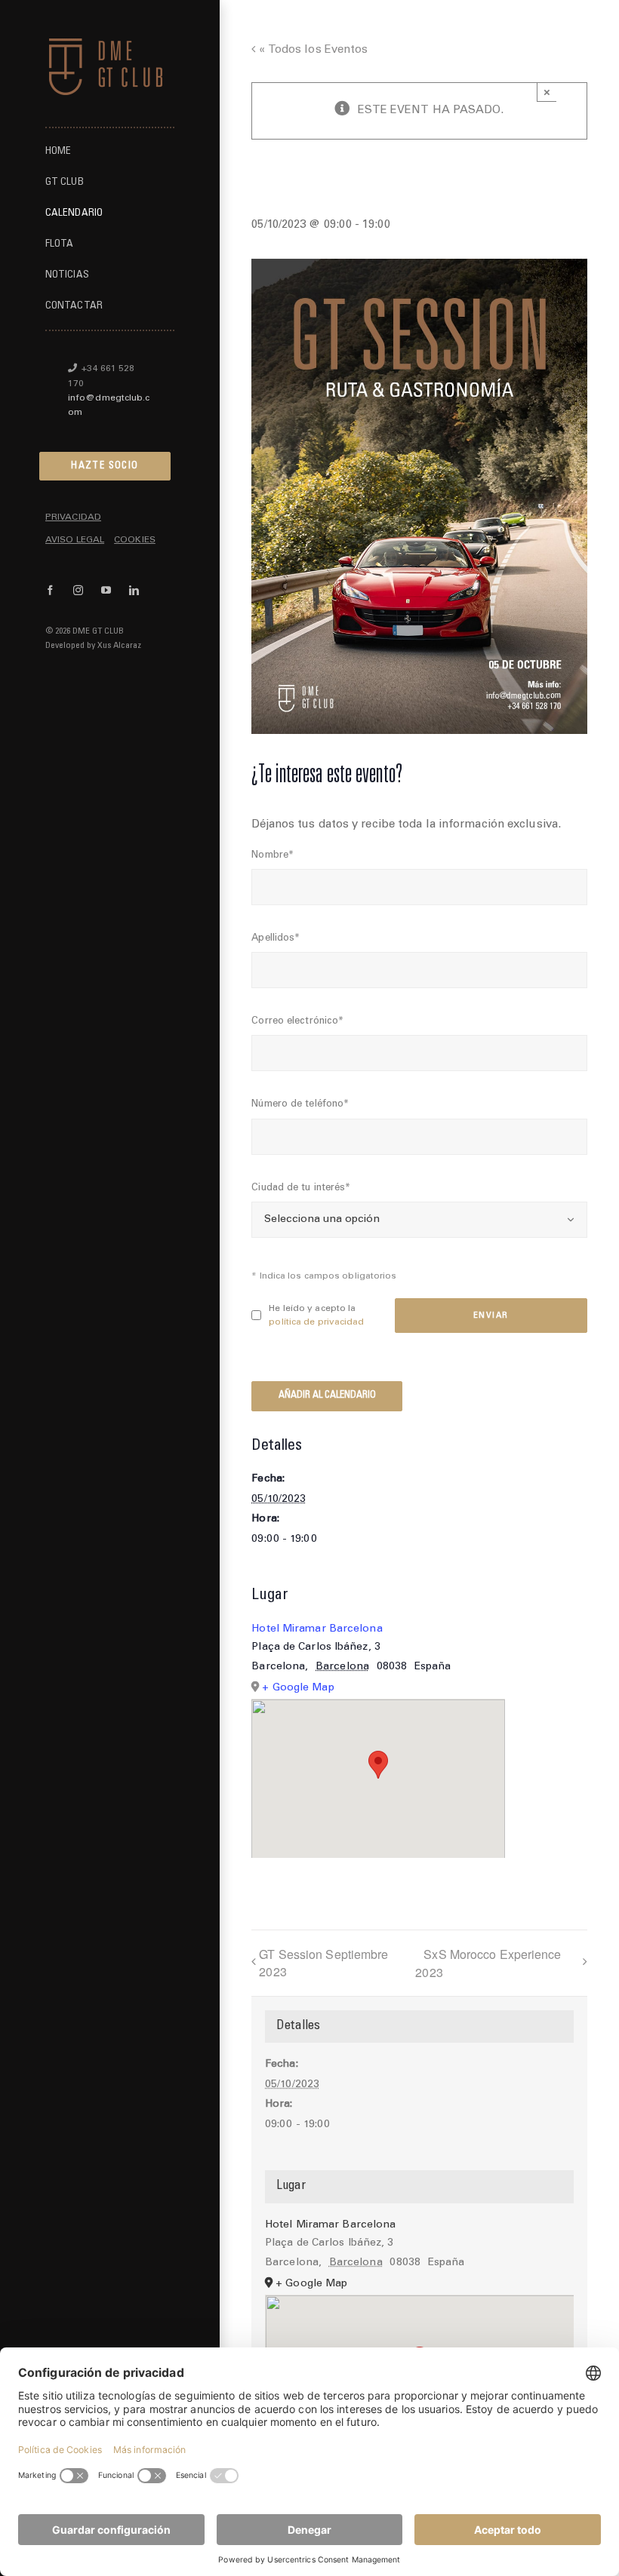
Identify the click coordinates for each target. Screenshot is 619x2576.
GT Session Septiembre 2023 (323, 1963)
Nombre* (273, 856)
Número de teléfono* (300, 1105)
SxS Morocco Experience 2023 (488, 1963)
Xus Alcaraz (119, 646)
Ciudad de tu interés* (301, 1188)
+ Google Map (298, 1688)
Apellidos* (276, 939)
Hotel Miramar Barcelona (317, 1629)
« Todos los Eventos (311, 50)
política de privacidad (316, 1322)
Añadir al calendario (327, 1396)
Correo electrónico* (297, 1022)
